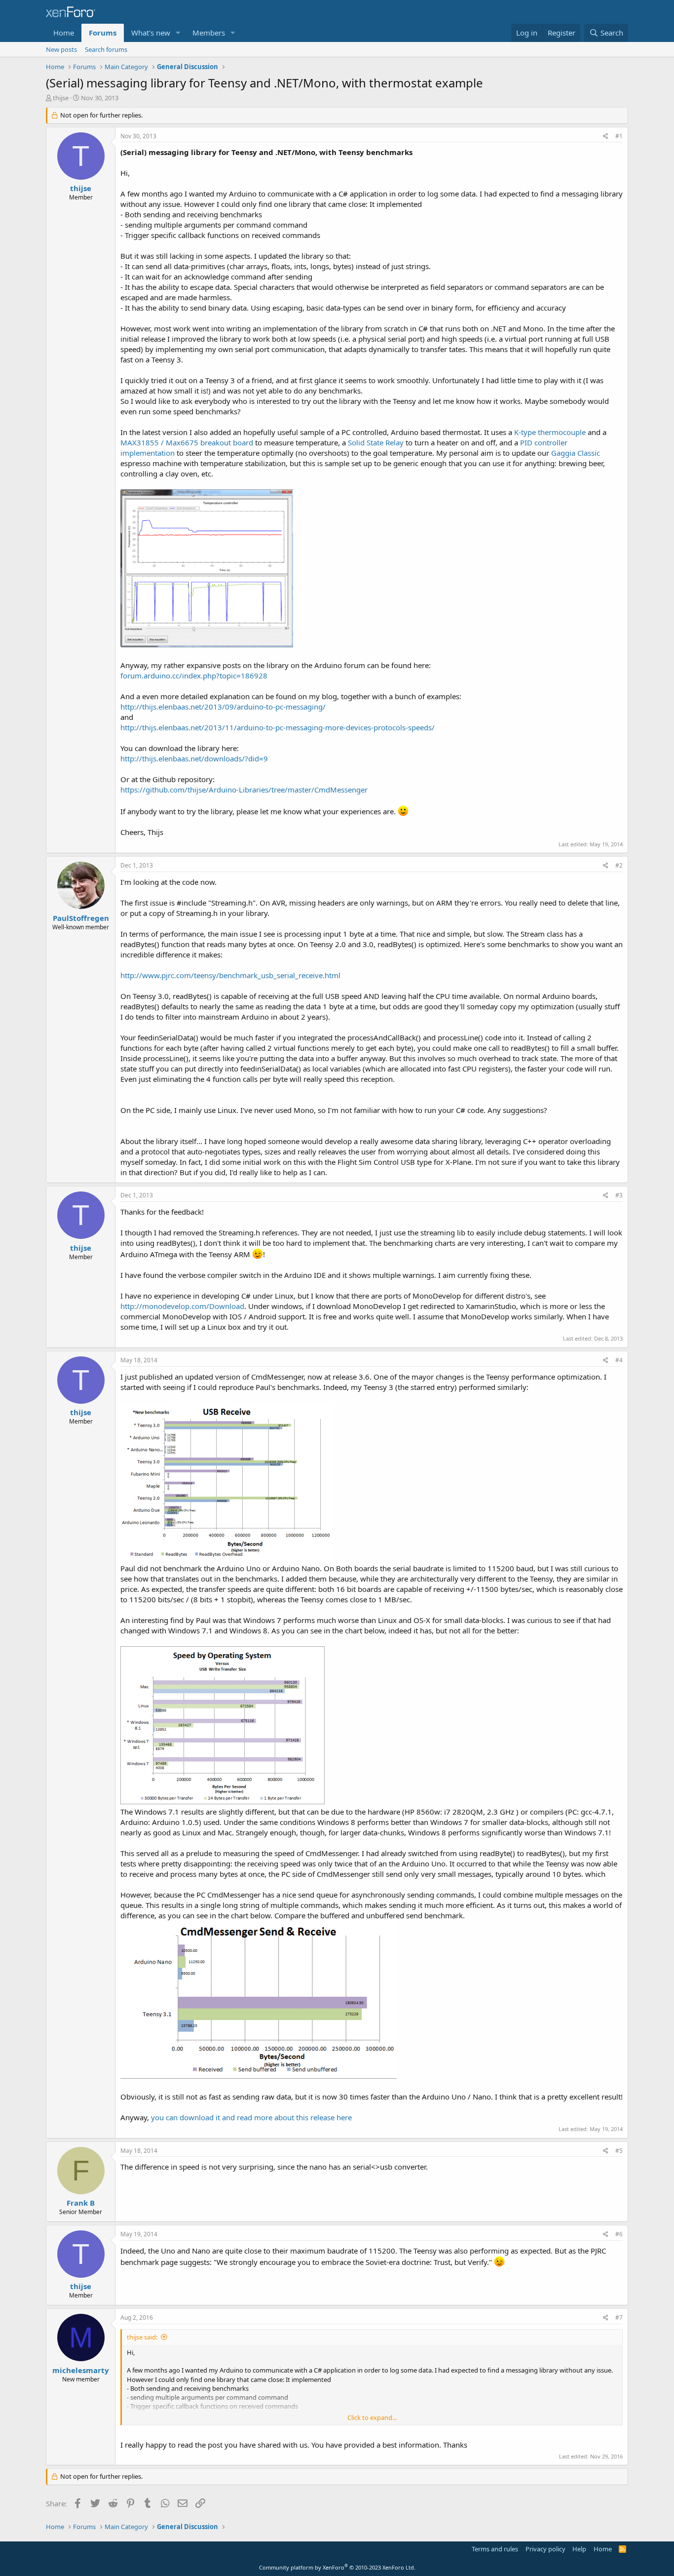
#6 (619, 2234)
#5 (619, 2151)
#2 (619, 865)
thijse (61, 98)
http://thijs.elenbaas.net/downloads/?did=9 (194, 758)
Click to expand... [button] (372, 2417)
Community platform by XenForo (337, 2567)
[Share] (606, 137)
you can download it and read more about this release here (251, 2117)
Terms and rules (495, 2549)
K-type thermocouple (550, 432)
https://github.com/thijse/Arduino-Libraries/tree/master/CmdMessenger (244, 790)
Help (579, 2549)
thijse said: (142, 2337)
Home (64, 33)
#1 (619, 136)
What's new (151, 33)
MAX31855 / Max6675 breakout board (187, 442)
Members (209, 33)
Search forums (106, 49)
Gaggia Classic (576, 453)
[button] (178, 33)
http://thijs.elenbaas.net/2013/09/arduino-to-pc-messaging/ (223, 707)
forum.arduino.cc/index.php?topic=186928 (194, 675)
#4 (619, 1360)
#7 (619, 2318)
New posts (61, 49)
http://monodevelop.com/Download (182, 1306)
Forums (103, 33)
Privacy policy (545, 2549)
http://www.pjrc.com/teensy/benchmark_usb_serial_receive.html (230, 975)
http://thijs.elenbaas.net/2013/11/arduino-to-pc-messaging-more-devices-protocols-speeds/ (278, 727)
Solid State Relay (376, 442)
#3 (619, 1195)
